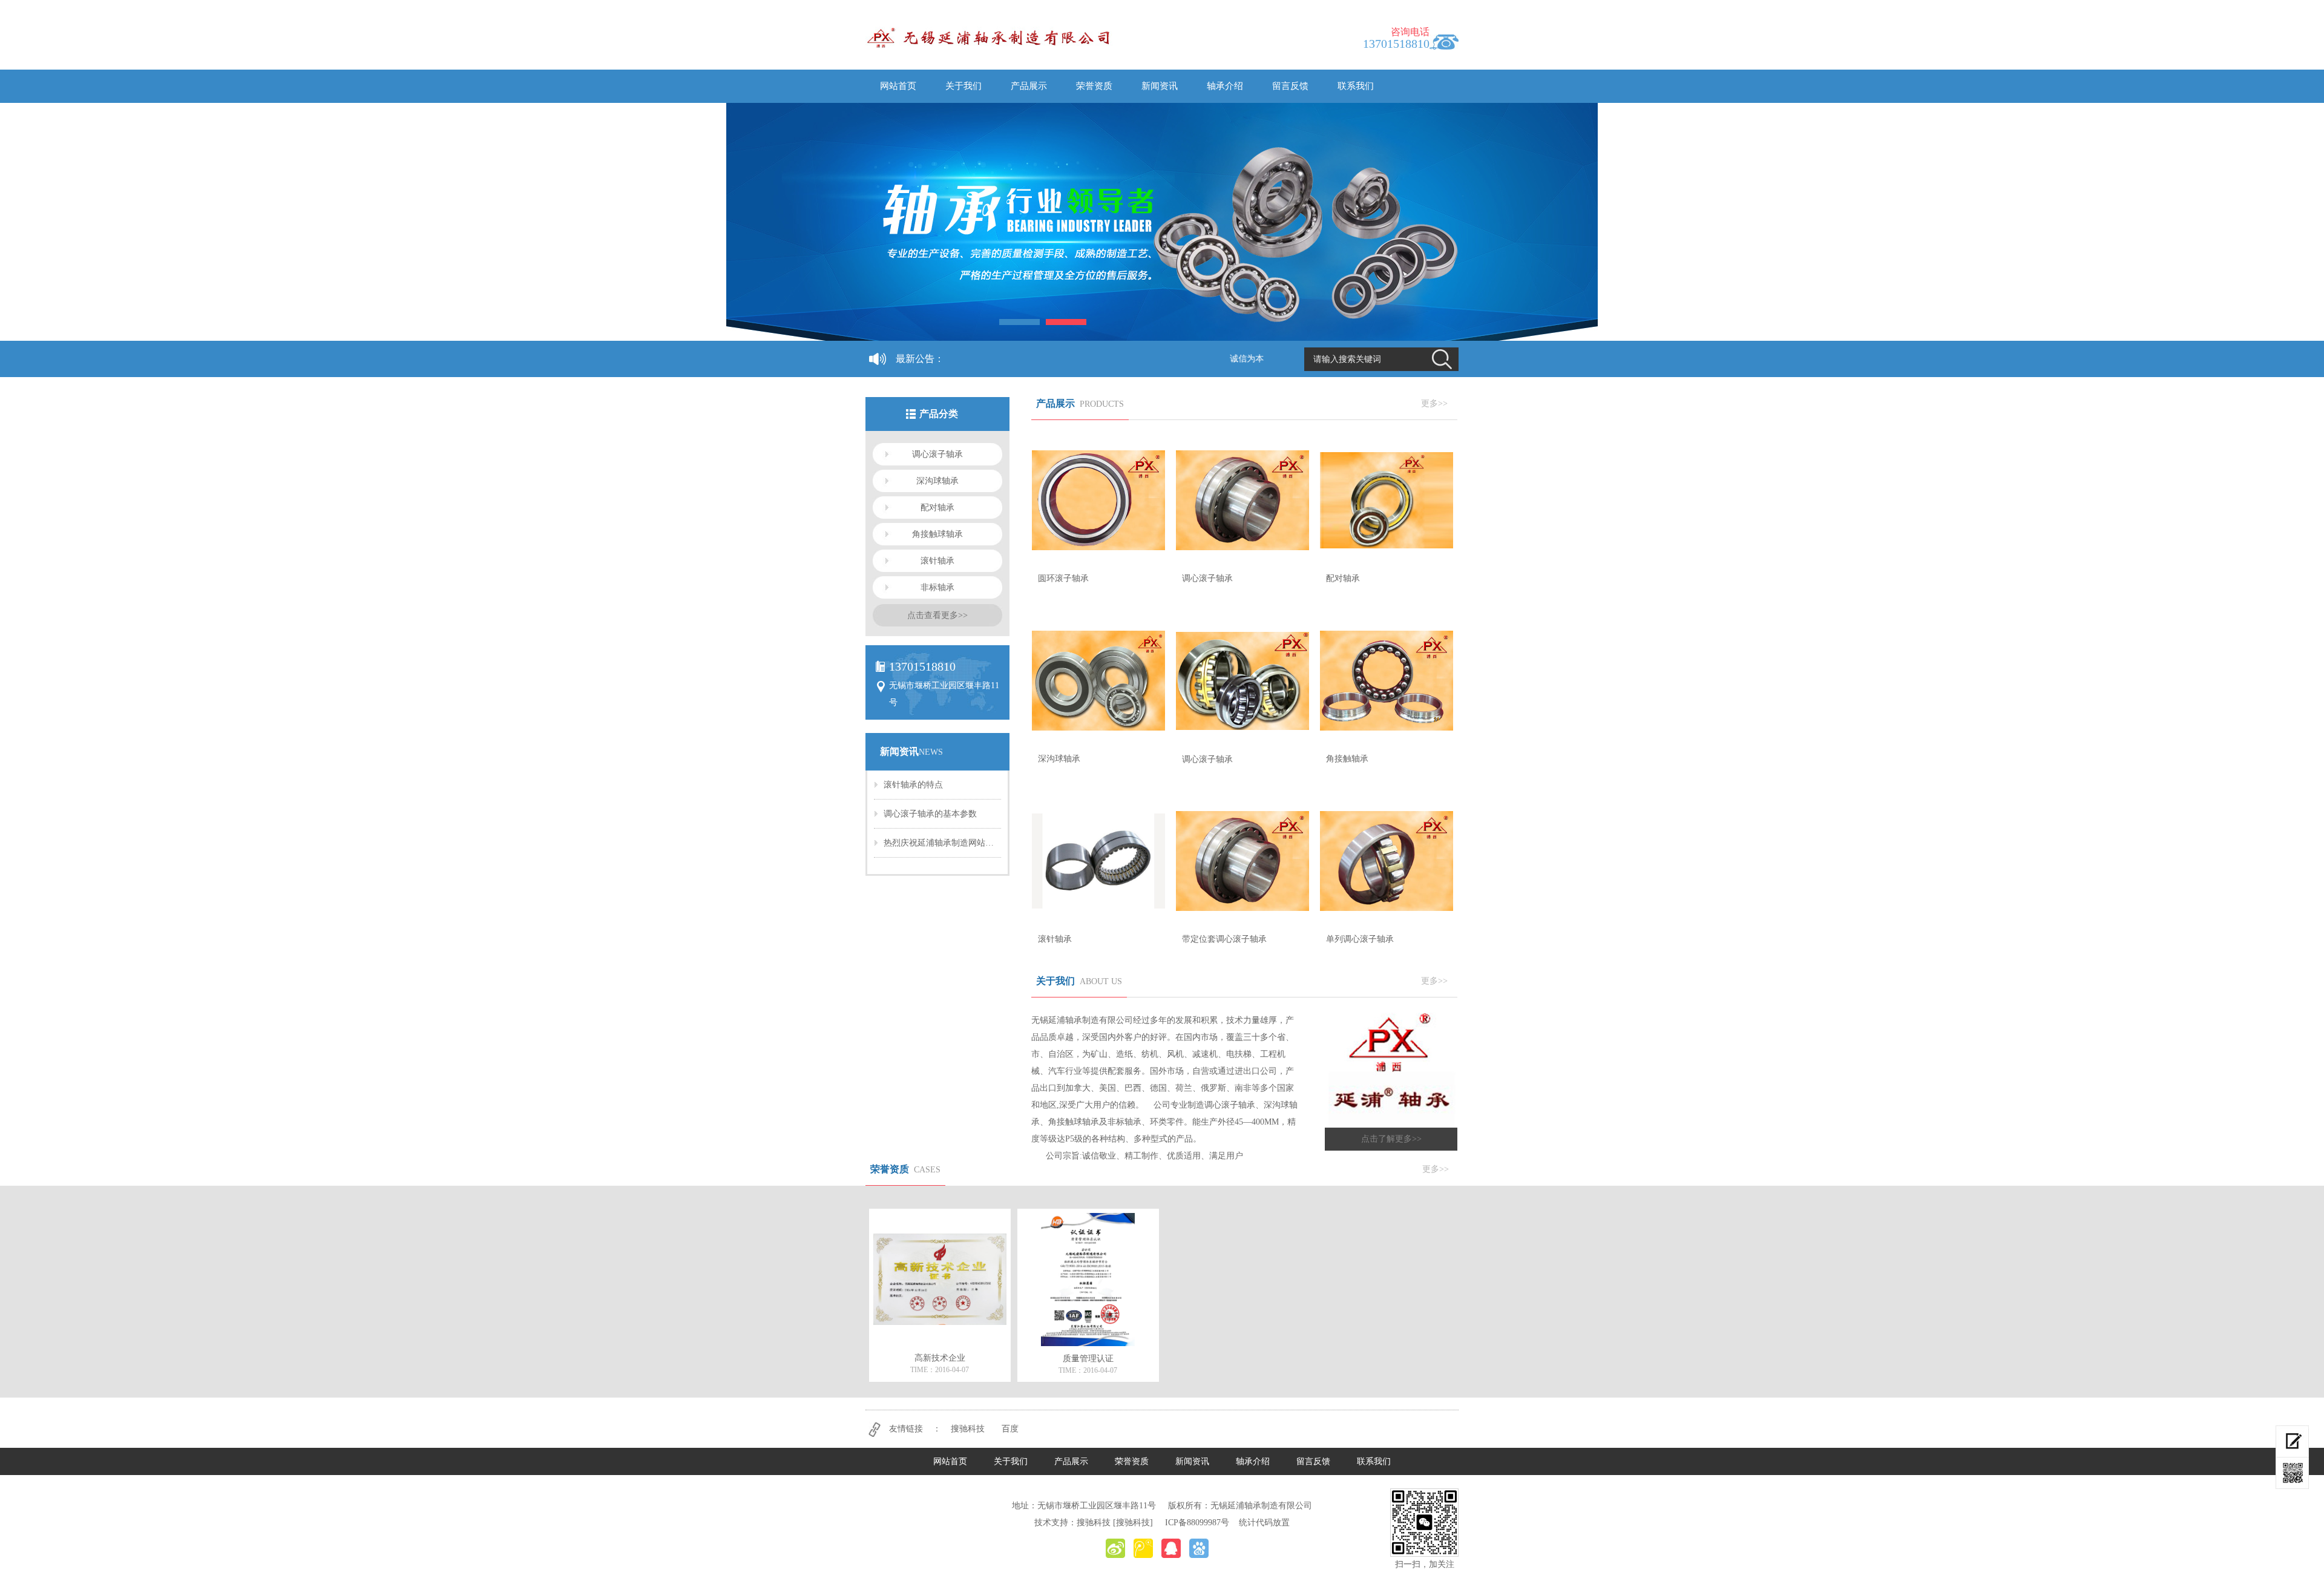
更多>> (1434, 403)
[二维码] (2292, 1473)
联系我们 (1356, 86)
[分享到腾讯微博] (1143, 1548)
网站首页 (898, 86)
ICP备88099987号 (1197, 1523)
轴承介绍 (1225, 86)
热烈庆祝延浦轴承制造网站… (939, 843)
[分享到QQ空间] (1171, 1548)
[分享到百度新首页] (1199, 1548)
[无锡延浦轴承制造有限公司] (995, 37)
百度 (1010, 1429)
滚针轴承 (937, 561)
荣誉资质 (1094, 86)
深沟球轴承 (937, 481)
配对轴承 (937, 508)
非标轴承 (937, 587)
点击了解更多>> (1391, 1139)
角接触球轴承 (937, 534)
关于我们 (963, 86)
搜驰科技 (968, 1429)
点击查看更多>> (937, 615)
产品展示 (1029, 86)
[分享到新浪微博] (1115, 1548)
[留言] (2292, 1441)
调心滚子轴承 (937, 454)
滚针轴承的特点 (913, 785)
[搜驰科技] (1133, 1523)
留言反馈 (1290, 86)
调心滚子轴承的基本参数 (930, 814)
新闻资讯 (1160, 86)
